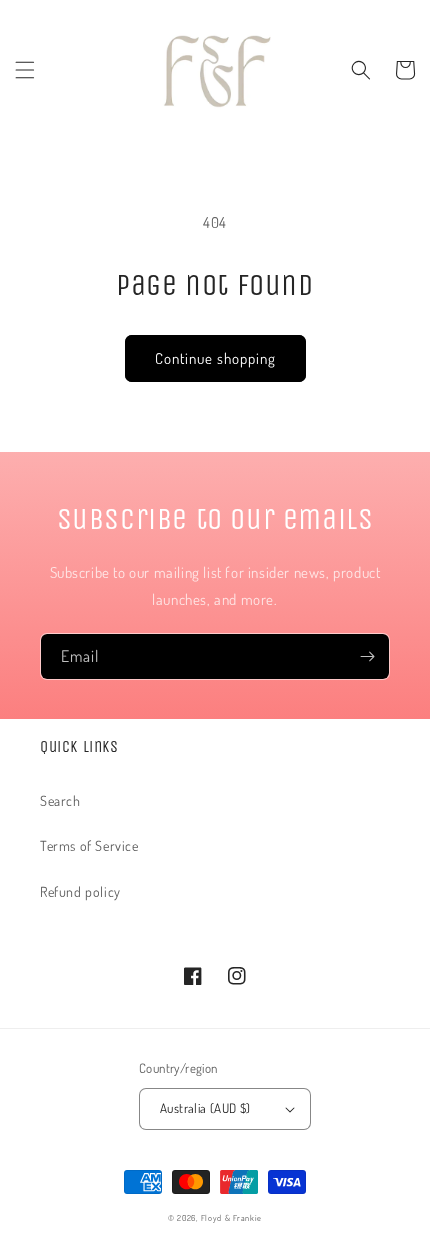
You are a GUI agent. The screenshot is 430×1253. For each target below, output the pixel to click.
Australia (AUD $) (205, 1108)
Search (60, 800)
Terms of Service (89, 845)
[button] (25, 70)
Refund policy (80, 891)
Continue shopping (215, 358)
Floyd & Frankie (232, 1217)
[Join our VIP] (367, 656)
